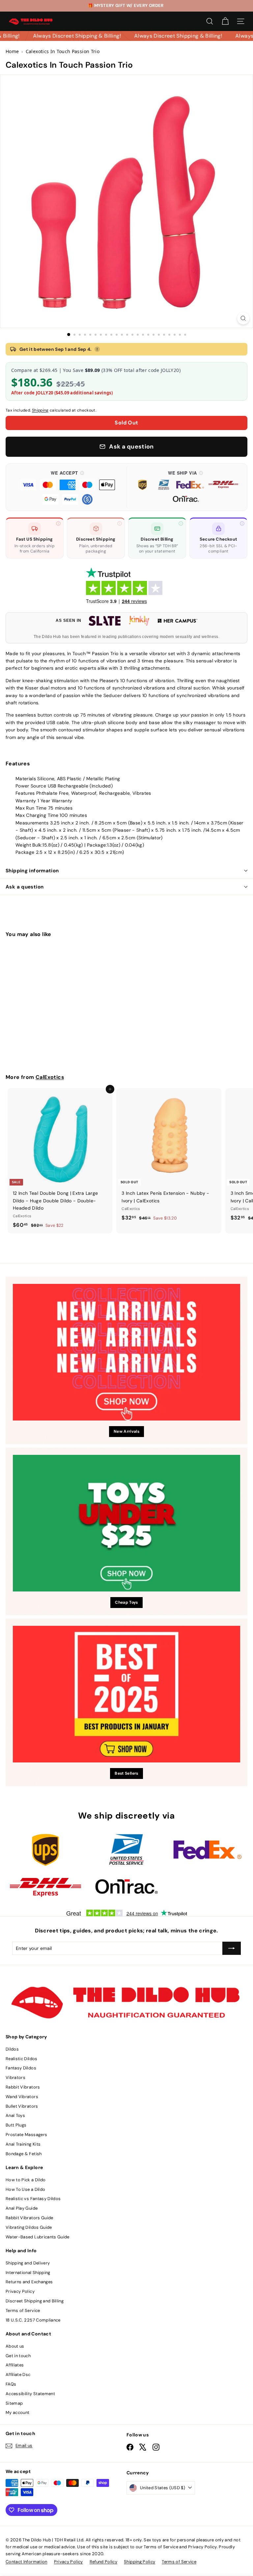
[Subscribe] (232, 1948)
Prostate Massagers (26, 2135)
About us (15, 2346)
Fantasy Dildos (21, 2068)
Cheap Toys (126, 1602)
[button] (68, 487)
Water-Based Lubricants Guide (38, 2237)
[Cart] (225, 21)
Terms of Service (23, 2310)
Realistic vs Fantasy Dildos (33, 2199)
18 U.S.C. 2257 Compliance (33, 2320)
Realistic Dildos (22, 2059)
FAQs (11, 2384)
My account (18, 2412)
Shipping (40, 410)
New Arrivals (126, 1431)
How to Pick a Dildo (26, 2180)
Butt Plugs (16, 2125)
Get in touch (18, 2356)
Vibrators (15, 2077)
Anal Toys (15, 2115)
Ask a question (25, 887)
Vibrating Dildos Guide (29, 2227)
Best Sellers (126, 1773)
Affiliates (15, 2365)
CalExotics (50, 1077)
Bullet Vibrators (22, 2106)
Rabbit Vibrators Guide (29, 2218)
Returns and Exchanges (29, 2282)
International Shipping (28, 2273)
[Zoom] (243, 318)
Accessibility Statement (30, 2394)
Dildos (12, 2049)
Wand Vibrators (22, 2097)
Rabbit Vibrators (23, 2087)
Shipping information (32, 871)
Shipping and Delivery (28, 2263)
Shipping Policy (140, 2562)
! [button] (97, 349)
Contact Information (27, 2562)
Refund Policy (104, 2562)
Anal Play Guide (22, 2208)
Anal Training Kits (23, 2144)
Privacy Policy (20, 2291)
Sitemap (14, 2403)
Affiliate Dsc (18, 2375)
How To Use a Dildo (25, 2189)
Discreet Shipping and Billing (35, 2301)
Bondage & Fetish (24, 2154)
